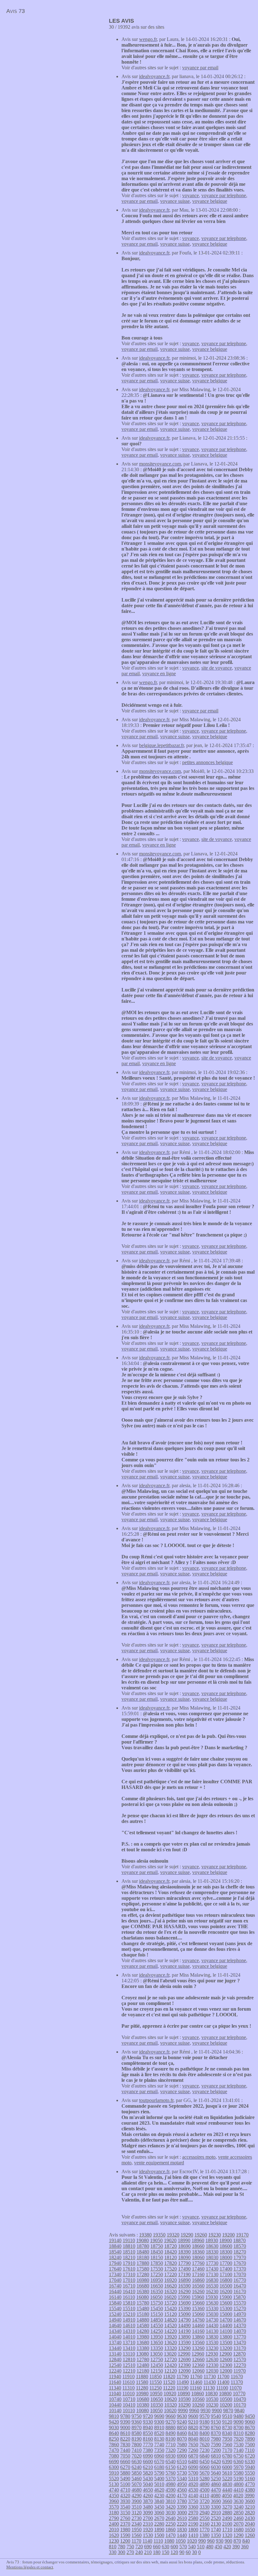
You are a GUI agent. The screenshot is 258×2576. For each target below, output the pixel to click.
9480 (238, 2416)
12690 (184, 2359)
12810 (129, 2359)
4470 (216, 2490)
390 (236, 2547)
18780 (143, 2246)
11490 (183, 2382)
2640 (171, 2518)
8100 (171, 2439)
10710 (129, 2399)
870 (237, 2541)
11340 (115, 2388)
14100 (226, 2331)
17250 (157, 2274)
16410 (129, 2291)
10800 (225, 2393)
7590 (216, 2445)
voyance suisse (175, 201)
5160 (250, 2479)
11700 (223, 2376)
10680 (143, 2399)
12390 (184, 2365)
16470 (240, 2286)
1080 (169, 2541)
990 (202, 2541)
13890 (184, 2337)
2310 (148, 2524)
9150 (216, 2422)
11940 (115, 2376)
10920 (170, 2393)
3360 (193, 2507)
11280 (142, 2388)
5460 (137, 2479)
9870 (228, 2410)
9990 (183, 2410)
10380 (143, 2405)
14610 (129, 2325)
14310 (129, 2331)
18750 (157, 2246)
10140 (115, 2410)
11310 (129, 2388)
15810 (129, 2303)
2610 (182, 2518)
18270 (240, 2252)
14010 (129, 2337)
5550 (250, 2473)
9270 (171, 2422)
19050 (156, 2240)
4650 (148, 2490)
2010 (114, 2530)
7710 (171, 2445)
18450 (157, 2252)
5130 (114, 2484)
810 (113, 2547)
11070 (236, 2388)
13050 (156, 2354)
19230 (215, 2235)
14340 (115, 2331)
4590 (171, 2490)
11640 (115, 2382)
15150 (157, 2314)
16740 (115, 2286)
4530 (193, 2490)
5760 (171, 2473)
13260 (198, 2348)
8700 (238, 2427)
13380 (143, 2348)
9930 (205, 2410)
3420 (171, 2507)
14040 (115, 2337)
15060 (198, 2314)
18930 (212, 2240)
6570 (159, 2462)
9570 (205, 2416)
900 (228, 2541)
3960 (114, 2501)
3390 (182, 2507)
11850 (156, 2376)
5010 (159, 2484)
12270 (240, 2365)
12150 (157, 2371)
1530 (148, 2535)
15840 (115, 2303)
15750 (157, 2303)
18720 (171, 2246)
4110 (204, 2496)
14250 (157, 2331)
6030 (216, 2467)
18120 (171, 2257)
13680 (143, 2342)
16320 (171, 2291)
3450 (159, 2507)
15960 (198, 2297)
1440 (182, 2535)
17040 (115, 2280)
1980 (125, 2530)
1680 (238, 2530)
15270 (240, 2308)
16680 (143, 2286)
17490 (184, 2269)
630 (165, 2547)
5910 (114, 2473)
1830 (182, 2530)
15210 (129, 2314)
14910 (129, 2320)
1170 (136, 2541)
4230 (159, 2496)
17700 (226, 2263)
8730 (227, 2427)
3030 (171, 2513)
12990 (184, 2354)
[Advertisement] (53, 62)
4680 (137, 2490)
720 (139, 2547)
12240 (115, 2371)
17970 (240, 2257)
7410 (137, 2450)
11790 (183, 2376)
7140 (238, 2450)
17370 (240, 2269)
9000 (125, 2427)
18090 (184, 2257)
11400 (223, 2382)
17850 (157, 2263)
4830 (227, 2484)
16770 (240, 2280)
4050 (227, 2496)
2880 (227, 2513)
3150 (125, 2513)
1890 (159, 2530)
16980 (143, 2280)
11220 (169, 2388)
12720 (171, 2359)
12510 (129, 2365)
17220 (171, 2274)
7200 (216, 2450)
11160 (196, 2388)
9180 (205, 2422)
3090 (148, 2513)
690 (148, 2547)
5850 (137, 2473)
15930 (212, 2297)
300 (121, 2552)
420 (227, 2547)
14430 (212, 2325)
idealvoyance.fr (154, 76)
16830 (212, 2280)
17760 (198, 2263)
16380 (143, 2291)
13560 (198, 2342)
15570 (240, 2303)
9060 (250, 2422)
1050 (181, 2541)
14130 (212, 2331)
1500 (159, 2535)
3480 (148, 2507)
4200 (171, 2496)
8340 (227, 2433)
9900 (217, 2410)
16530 (212, 2286)
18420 (171, 2252)
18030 (212, 2257)
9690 (159, 2416)
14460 (198, 2325)
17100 (226, 2274)
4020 (238, 2496)
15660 (198, 2303)
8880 (171, 2427)
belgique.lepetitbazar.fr (161, 745)
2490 (227, 2518)
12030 (212, 2371)
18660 (198, 2246)
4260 (148, 2496)
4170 (182, 2496)
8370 (216, 2433)
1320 (227, 2535)
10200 (226, 2405)
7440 (125, 2450)
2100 (227, 2524)
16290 (184, 2291)
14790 (184, 2320)
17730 (212, 2263)
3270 (227, 2507)
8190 (137, 2439)
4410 (238, 2490)
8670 (250, 2427)
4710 (125, 2490)
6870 (193, 2456)
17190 (184, 2274)
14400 (226, 2325)
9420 (114, 2422)
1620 (114, 2535)
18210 (129, 2257)
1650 (250, 2530)
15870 (239, 2297)
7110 (250, 2450)
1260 (250, 2535)
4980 (171, 2484)
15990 (184, 2297)
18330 (212, 2252)
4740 (114, 2490)
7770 (148, 2445)
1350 (216, 2535)
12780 (143, 2359)
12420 (171, 2365)
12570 (240, 2359)
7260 (193, 2450)
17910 (129, 2263)
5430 (148, 2479)
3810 (171, 2501)
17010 (129, 2280)
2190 (193, 2524)
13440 (115, 2348)
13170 (240, 2348)
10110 (129, 2410)
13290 (184, 2348)
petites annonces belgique (208, 762)
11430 (210, 2382)
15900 (226, 2297)
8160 (148, 2439)
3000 (182, 2513)
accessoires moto (199, 2157)
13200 (226, 2348)
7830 (125, 2445)
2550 (205, 2518)
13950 (157, 2337)
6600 (148, 2462)
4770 (250, 2484)
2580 (193, 2518)
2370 (125, 2524)
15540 (115, 2308)
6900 (182, 2456)
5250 (216, 2479)
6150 (171, 2467)
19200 (228, 2235)
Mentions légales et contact (30, 2567)
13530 (212, 2342)
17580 (143, 2269)
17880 (143, 2263)
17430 (212, 2269)
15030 (212, 2314)
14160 (198, 2331)
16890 (184, 2280)
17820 (171, 2263)
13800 (226, 2337)
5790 (159, 2473)
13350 (157, 2348)
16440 (115, 2291)
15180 (143, 2314)
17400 (226, 2269)
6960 (159, 2456)
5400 (159, 2479)
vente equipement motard (159, 2163)
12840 (115, 2359)
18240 (115, 2257)
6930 (171, 2456)
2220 (182, 2524)
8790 (205, 2427)
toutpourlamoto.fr (156, 2100)
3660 (227, 2501)
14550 (157, 2325)
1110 (158, 2541)
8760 (216, 2427)
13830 (212, 2337)
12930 (212, 2354)
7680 (182, 2445)
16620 (171, 2286)
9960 (194, 2410)
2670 (159, 2518)
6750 (238, 2456)
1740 (216, 2530)
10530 (212, 2399)
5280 (205, 2479)
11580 (142, 2382)
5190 (238, 2479)
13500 (226, 2342)
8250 (114, 2439)
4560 (182, 2490)
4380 (250, 2490)
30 (194, 2552)
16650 (157, 2286)
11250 (156, 2388)
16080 (143, 2297)
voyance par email (200, 68)
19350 (159, 2235)
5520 (114, 2479)
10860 (198, 2393)
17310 (129, 2274)
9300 (159, 2422)
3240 (238, 2507)
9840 (239, 2410)
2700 (148, 2518)
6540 (171, 2462)
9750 (137, 2416)
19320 (173, 2235)
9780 (125, 2416)
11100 (222, 2388)
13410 (129, 2348)
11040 (115, 2393)
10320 (171, 2405)
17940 (115, 2263)
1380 (205, 2535)
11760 (196, 2376)
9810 (114, 2416)
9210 (193, 2422)
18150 (157, 2257)
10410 (129, 2405)
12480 (143, 2365)
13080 (143, 2354)
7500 (250, 2445)
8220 (125, 2439)
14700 (226, 2320)
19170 (242, 2235)
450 (218, 2547)
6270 (125, 2467)
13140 (115, 2354)
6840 (205, 2456)
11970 (240, 2371)
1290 (238, 2535)
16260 (198, 2291)
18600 (226, 2246)
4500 (205, 2490)
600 (174, 2547)
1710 (227, 2530)
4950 (182, 2484)
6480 (193, 2462)
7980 (216, 2439)
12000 (226, 2371)
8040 (193, 2439)
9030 (114, 2427)
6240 (137, 2467)
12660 (198, 2359)
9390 (125, 2422)
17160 (198, 2274)
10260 (198, 2405)
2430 (250, 2518)
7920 (238, 2439)
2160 (205, 2524)
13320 (171, 2348)
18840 (115, 2246)
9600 (193, 2416)
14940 (115, 2320)
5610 (227, 2473)
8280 (250, 2433)
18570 (240, 2246)
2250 (171, 2524)
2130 (216, 2524)
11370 (237, 2382)
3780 (182, 2501)
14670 (240, 2320)
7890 (250, 2439)
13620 (171, 2342)
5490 (125, 2479)
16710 (129, 2286)
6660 (125, 2462)
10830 (211, 2393)
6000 (227, 2467)
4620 (159, 2490)
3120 (137, 2513)
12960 (198, 2354)
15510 (129, 2308)
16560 (198, 2286)
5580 (238, 2473)
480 (210, 2547)
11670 (237, 2376)
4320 (125, 2496)
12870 (239, 2354)
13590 (184, 2342)
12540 (115, 2365)
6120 (182, 2467)
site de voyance (217, 668)
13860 (198, 2337)
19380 (145, 2235)
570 (183, 2547)
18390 (184, 2252)
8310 (238, 2433)
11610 (129, 2382)
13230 (212, 2348)
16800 (226, 2280)
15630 (212, 2303)
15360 (198, 2308)
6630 (137, 2462)
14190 (184, 2331)
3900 (137, 2501)
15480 (143, 2308)
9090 (238, 2422)
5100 (125, 2484)
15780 (143, 2303)
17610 (129, 2269)
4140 (193, 2496)
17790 (184, 2263)
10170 (240, 2405)
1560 (137, 2535)
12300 (226, 2365)
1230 (114, 2541)
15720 (171, 2303)
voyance (191, 195)
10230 (212, 2405)
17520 (171, 2269)
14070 (240, 2331)
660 (157, 2547)
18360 (198, 2252)
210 (148, 2552)
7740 (159, 2445)
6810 (216, 2456)
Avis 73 (16, 11)
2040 (250, 2524)
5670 (205, 2473)
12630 (212, 2359)
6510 (182, 2462)
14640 (115, 2325)
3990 (250, 2496)
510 (201, 2547)
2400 (114, 2524)
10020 (170, 2410)
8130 (159, 2439)
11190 (182, 2388)
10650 (157, 2399)
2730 (137, 2518)
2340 (137, 2524)
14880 (143, 2320)
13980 (143, 2337)
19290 (187, 2235)
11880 (142, 2376)
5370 (171, 2479)
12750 (157, 2359)
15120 (171, 2314)
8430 (193, 2433)
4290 (137, 2496)
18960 (198, 2240)
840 (246, 2541)
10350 (157, 2405)
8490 (171, 2433)
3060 (159, 2513)
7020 (137, 2456)
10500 (226, 2399)
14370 (240, 2325)
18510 (129, 2252)
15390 (184, 2308)
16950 (157, 2280)
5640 (216, 2473)
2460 (238, 2518)
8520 (159, 2433)
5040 (148, 2484)
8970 (137, 2427)
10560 (198, 2399)
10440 (115, 2405)
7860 (114, 2445)
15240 (115, 2314)
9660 (171, 2416)
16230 (212, 2291)
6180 (159, 2467)
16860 (198, 2280)
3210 (250, 2507)
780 (121, 2547)
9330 (148, 2422)
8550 (148, 2433)
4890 (205, 2484)
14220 (171, 2331)
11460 (196, 2382)
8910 (159, 2427)
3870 (148, 2501)
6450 (205, 2462)
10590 (184, 2399)
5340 (182, 2479)
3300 (216, 2507)
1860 (171, 2530)
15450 (157, 2308)
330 (113, 2552)
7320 (171, 2450)
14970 (240, 2314)
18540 (115, 2252)
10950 (156, 2393)
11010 (129, 2393)
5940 (250, 2467)
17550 (157, 2269)
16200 (226, 2291)
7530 (238, 2445)
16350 (157, 2291)
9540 (216, 2416)
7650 (193, 2445)
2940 (205, 2513)
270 (130, 2552)
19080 (143, 2240)
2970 (193, 2513)
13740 (115, 2342)
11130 (209, 2388)
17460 (198, 2269)
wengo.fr (148, 39)
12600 (226, 2359)
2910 (216, 2513)
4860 (216, 2484)
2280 (159, 2524)
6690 (114, 2462)
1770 (205, 2530)
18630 (212, 2246)
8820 (193, 2427)
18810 (129, 2246)
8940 (148, 2427)
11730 (210, 2376)
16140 (115, 2297)
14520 (171, 2325)
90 (182, 2552)
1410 (193, 2535)
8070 (182, 2439)
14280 (143, 2331)
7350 (159, 2450)
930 (220, 2541)
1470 (171, 2535)
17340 (115, 2274)
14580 (143, 2325)
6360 (238, 2462)
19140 (115, 2240)
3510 (137, 2507)
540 (192, 2547)
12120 (171, 2371)
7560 (227, 2445)
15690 (184, 2303)
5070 (137, 2484)
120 (174, 2552)
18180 (143, 2257)
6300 (114, 2467)
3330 (205, 2507)
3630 (238, 2501)
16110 (129, 2297)
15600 (226, 2303)
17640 (115, 2269)
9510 (227, 2416)
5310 (193, 2479)
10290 (184, 2405)
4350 (114, 2496)
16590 (184, 2286)
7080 (114, 2456)
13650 (157, 2342)
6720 (250, 2456)
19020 (170, 2240)
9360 (137, 2422)
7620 (205, 2445)
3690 (216, 2501)
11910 (129, 2376)
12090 (184, 2371)
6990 (148, 2456)
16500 (226, 2286)
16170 (240, 2291)
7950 (227, 2439)
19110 (129, 2240)
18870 (239, 2240)
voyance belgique (210, 201)
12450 (157, 2365)
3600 (250, 2501)
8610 (125, 2433)
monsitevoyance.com (160, 464)
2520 (216, 2518)
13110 (129, 2354)
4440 (227, 2490)
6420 (216, 2462)
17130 (212, 2274)
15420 (171, 2308)
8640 (114, 2433)
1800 (193, 2530)
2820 (250, 2513)
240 (139, 2552)
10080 (143, 2410)
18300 (226, 2252)
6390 (227, 2462)
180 (157, 2552)
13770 (240, 2337)
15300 (226, 2308)
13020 (170, 2354)
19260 (201, 2235)
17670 (240, 2263)
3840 (159, 2501)
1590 (125, 2535)
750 (130, 2547)
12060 (198, 2371)
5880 (125, 2473)
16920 (171, 2280)
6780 (227, 2456)
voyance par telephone (224, 195)
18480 (143, 2252)
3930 (125, 2501)
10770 (239, 2393)
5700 (193, 2473)
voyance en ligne (159, 674)
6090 (193, 2467)
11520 (169, 2382)
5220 (227, 2479)
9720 (148, 2416)
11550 (156, 2382)
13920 (171, 2337)
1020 (192, 2541)
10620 (171, 2399)
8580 (137, 2433)
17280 (143, 2274)
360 (245, 2547)
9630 (182, 2416)
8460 (182, 2433)
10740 (115, 2399)
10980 (142, 2393)
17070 (240, 2274)
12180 (143, 2371)
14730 (212, 2320)
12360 (198, 2365)
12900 (226, 2354)
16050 (156, 2297)
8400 (205, 2433)
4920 (193, 2484)
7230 (205, 2450)
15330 (212, 2308)
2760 (125, 2518)
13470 (240, 2342)
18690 (184, 2246)
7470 (114, 2450)
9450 (250, 2416)
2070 (238, 2524)
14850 (157, 2320)
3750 (193, 2501)
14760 (198, 2320)
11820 (169, 2376)
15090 (184, 2314)
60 (188, 2552)
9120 (227, 2422)
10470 (240, 2399)
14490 (184, 2325)
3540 (125, 2507)
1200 (125, 2541)
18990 (184, 2240)
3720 (205, 2501)
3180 (114, 2513)
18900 (226, 2240)
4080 (216, 2496)
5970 (238, 2467)
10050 (156, 2410)
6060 (205, 2467)
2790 (114, 2518)
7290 (182, 2450)
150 (165, 2552)
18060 (198, 2257)
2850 (238, 2513)
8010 (205, 2439)
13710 (129, 2342)
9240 (182, 2422)
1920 (148, 2530)
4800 (238, 2484)
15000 (226, 2314)
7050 (125, 2456)
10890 (184, 2393)
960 (211, 2541)
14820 (171, 2320)
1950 (137, 2530)
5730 (182, 2473)
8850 (182, 2427)
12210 (129, 2371)
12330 (212, 2365)
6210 (148, 2467)
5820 (148, 2473)
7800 (137, 2445)
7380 (148, 2450)
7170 (227, 2450)
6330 (250, 2462)
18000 (226, 2257)
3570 (114, 2507)
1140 (147, 2541)
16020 (170, 2297)
